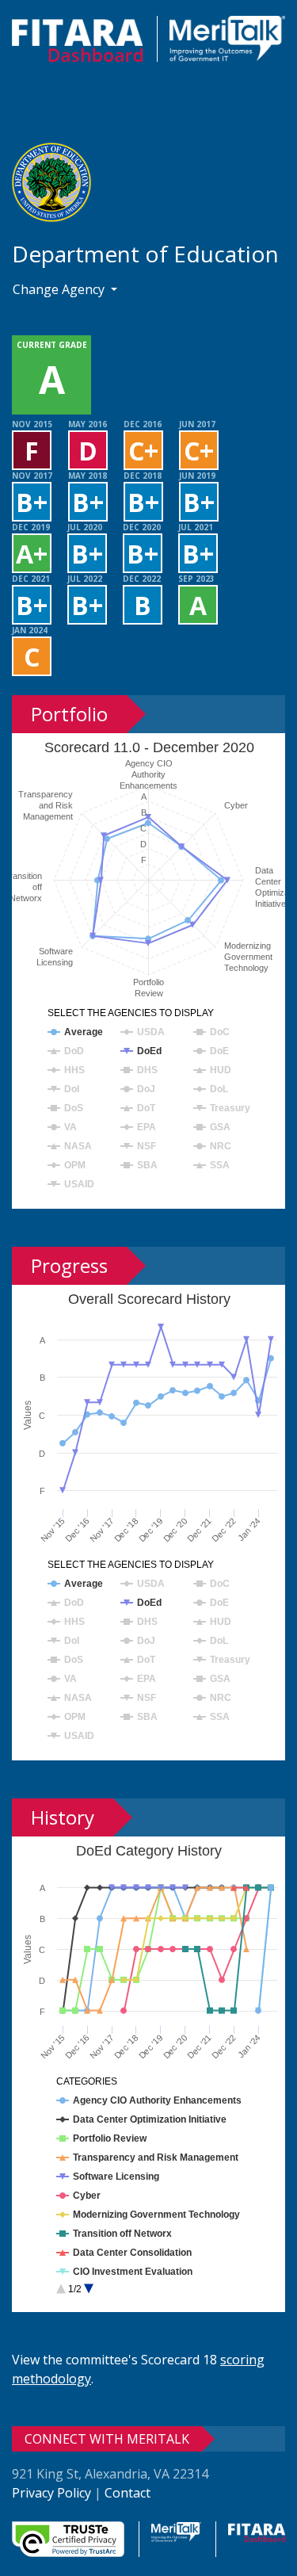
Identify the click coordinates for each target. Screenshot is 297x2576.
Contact (128, 2493)
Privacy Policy (51, 2493)
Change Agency (60, 289)
